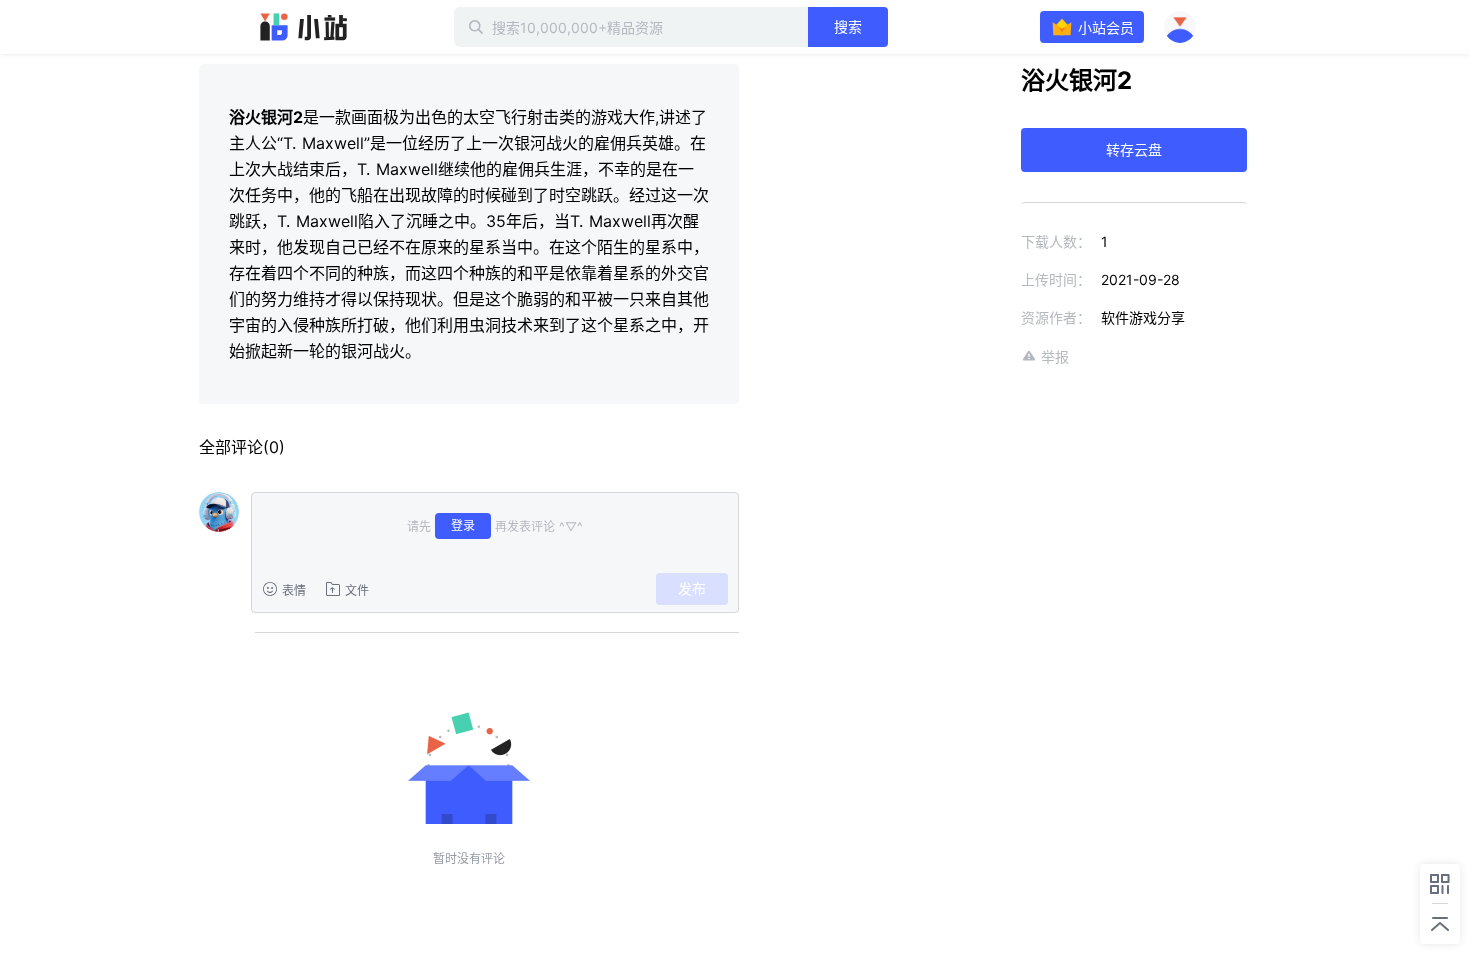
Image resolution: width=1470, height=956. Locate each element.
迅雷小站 (304, 27)
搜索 (848, 26)
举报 (1055, 356)
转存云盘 (1134, 149)
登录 (463, 525)
